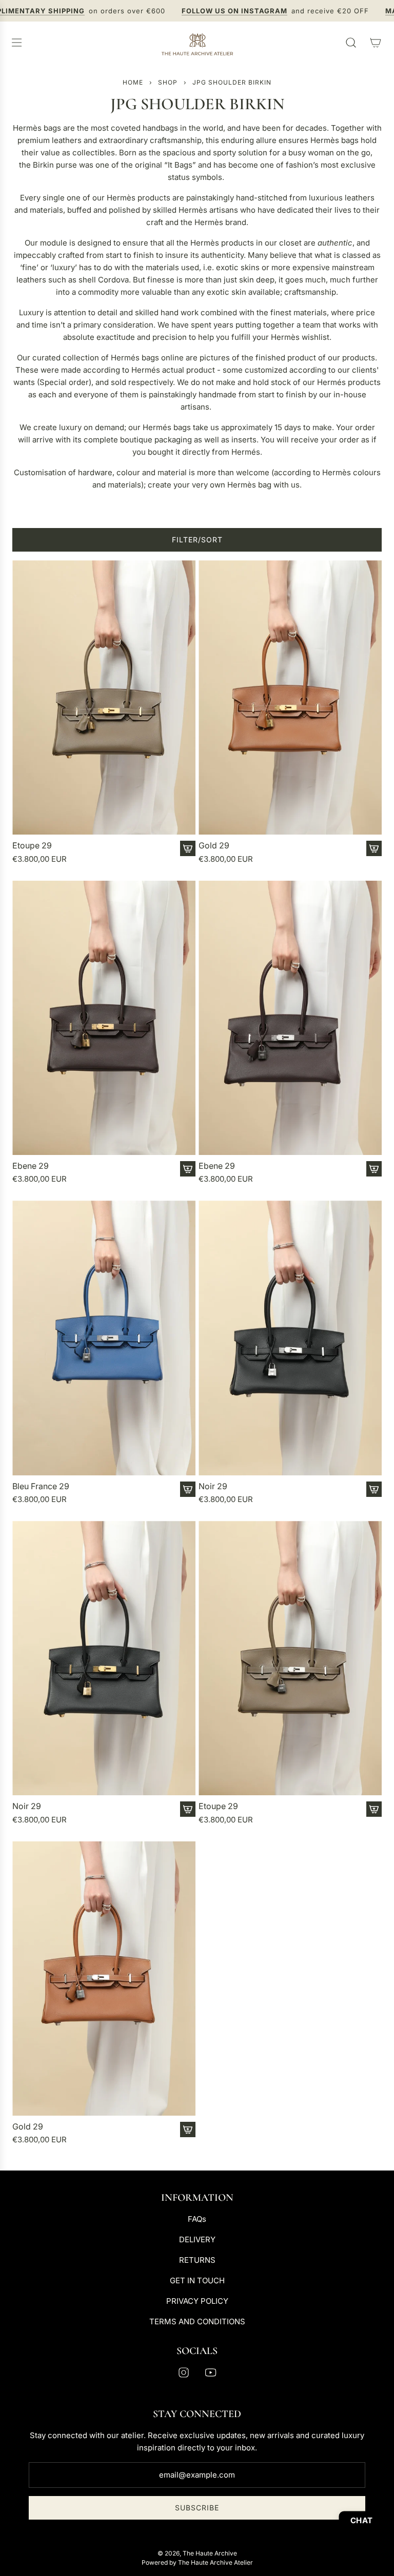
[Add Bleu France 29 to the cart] (188, 1489)
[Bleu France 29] (104, 1338)
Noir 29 (213, 1486)
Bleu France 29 (41, 1486)
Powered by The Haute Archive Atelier (197, 2562)
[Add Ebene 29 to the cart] (188, 1169)
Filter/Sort (197, 540)
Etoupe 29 (32, 846)
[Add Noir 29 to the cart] (374, 1489)
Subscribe (197, 2508)
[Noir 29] (290, 1338)
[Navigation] (16, 43)
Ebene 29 (31, 1166)
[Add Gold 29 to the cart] (374, 848)
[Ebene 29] (104, 1018)
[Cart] (376, 43)
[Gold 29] (290, 698)
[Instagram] (184, 2372)
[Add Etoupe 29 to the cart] (188, 848)
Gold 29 (214, 846)
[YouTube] (210, 2372)
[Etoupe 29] (104, 698)
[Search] (351, 43)
